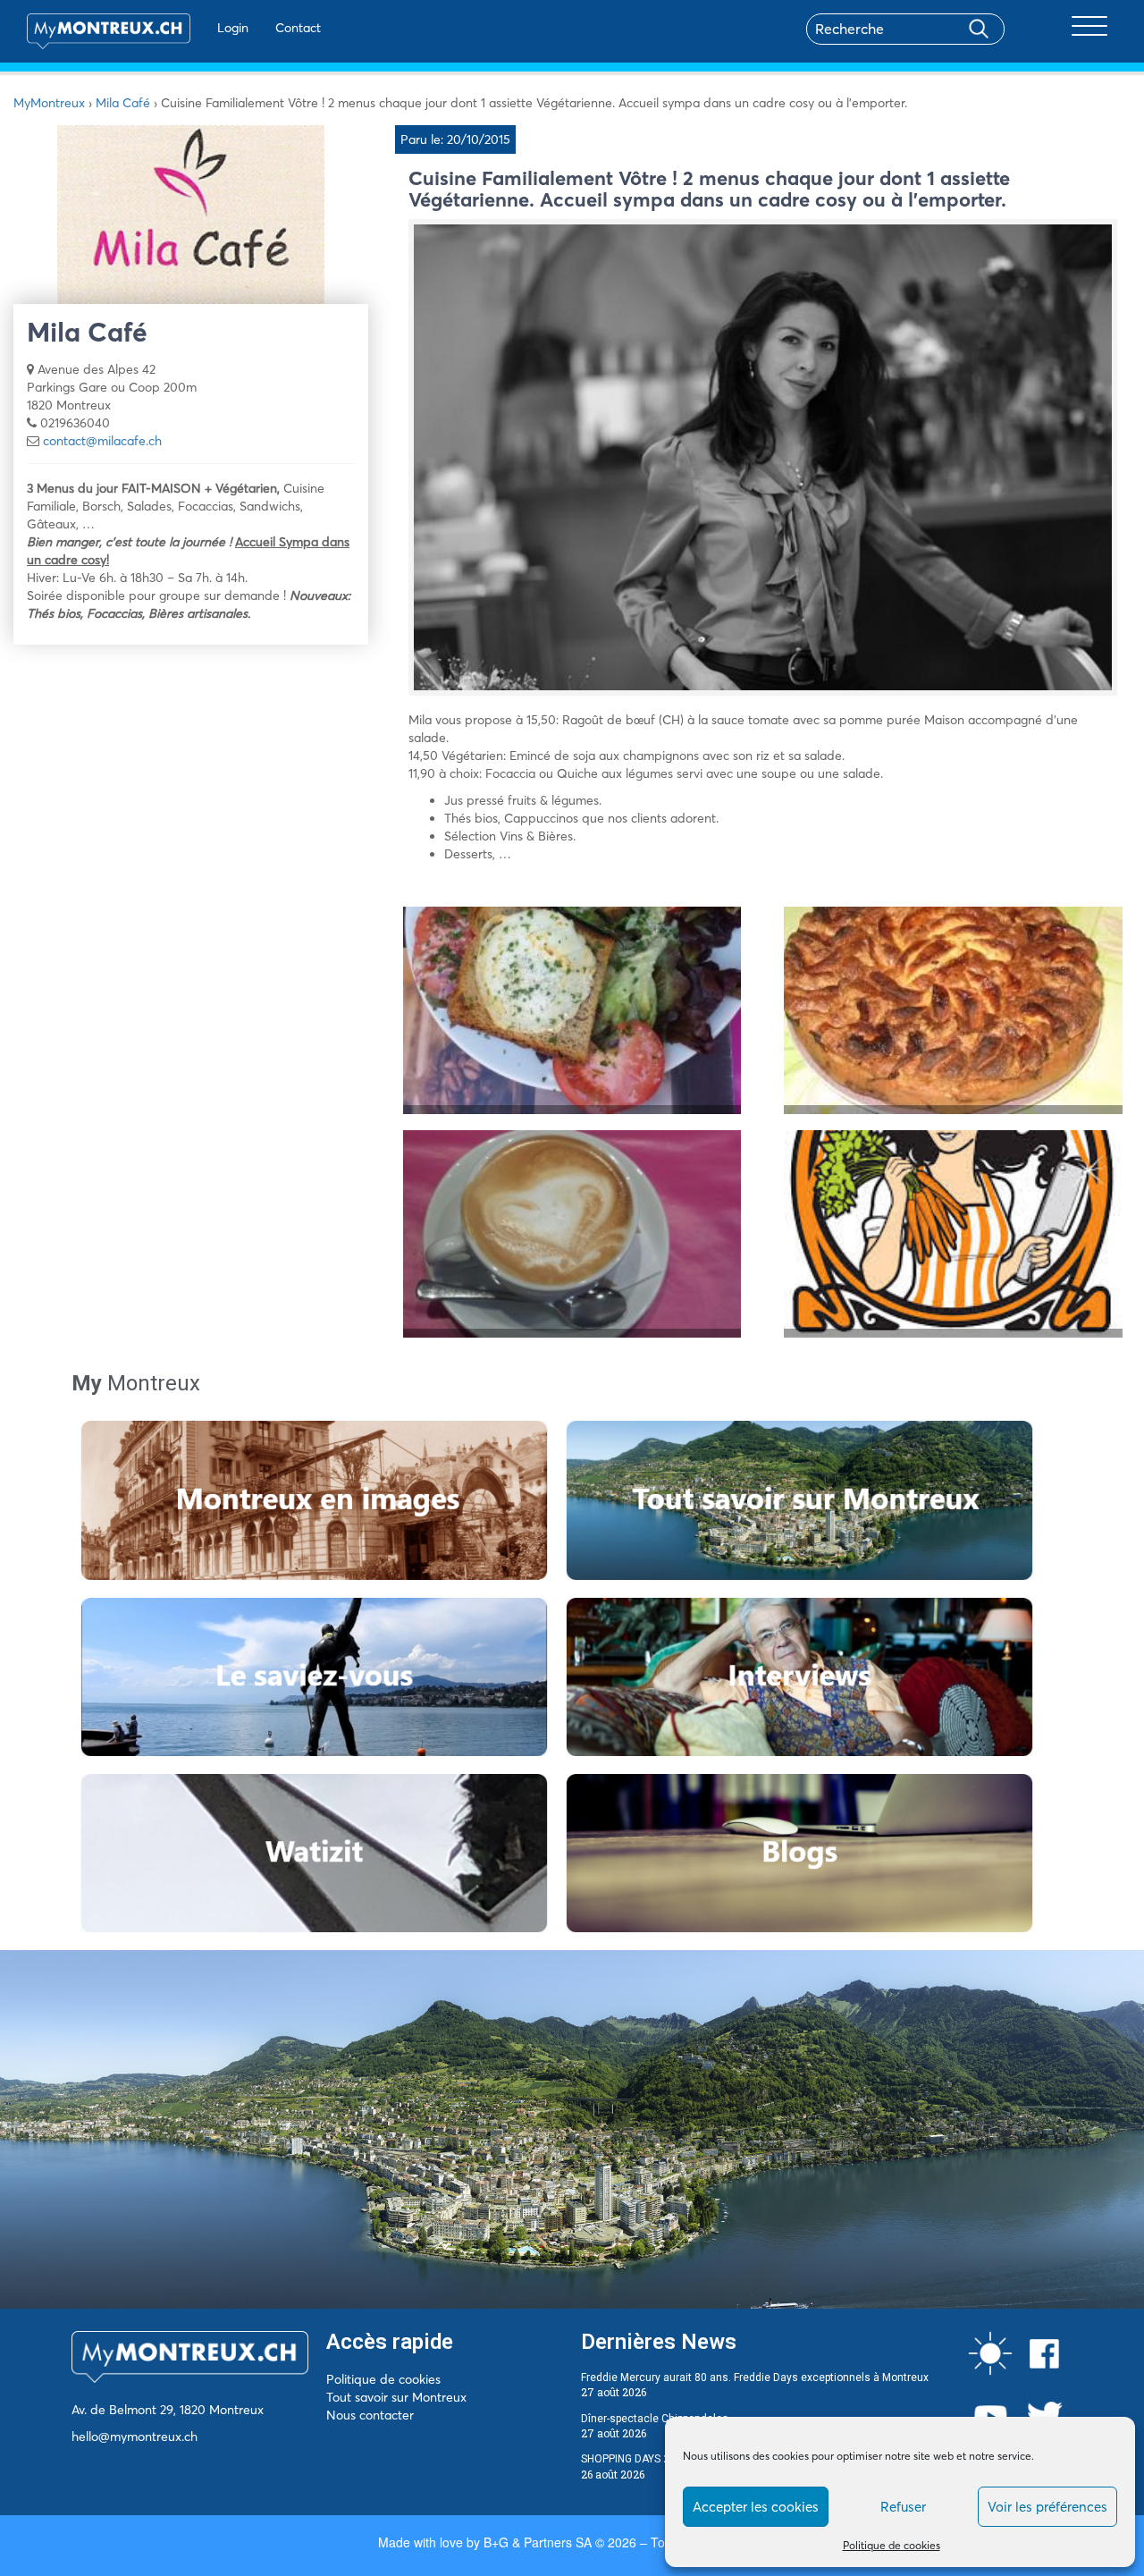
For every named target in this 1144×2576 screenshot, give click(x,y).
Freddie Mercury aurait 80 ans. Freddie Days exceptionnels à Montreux (755, 2378)
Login (233, 28)
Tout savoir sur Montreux (396, 2397)
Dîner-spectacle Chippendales (655, 2419)
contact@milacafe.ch (102, 441)
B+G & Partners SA (538, 2542)
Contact (298, 28)
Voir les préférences (1047, 2507)
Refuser (903, 2507)
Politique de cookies (892, 2545)
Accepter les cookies (756, 2507)
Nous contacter (370, 2415)
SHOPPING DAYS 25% (632, 2459)
